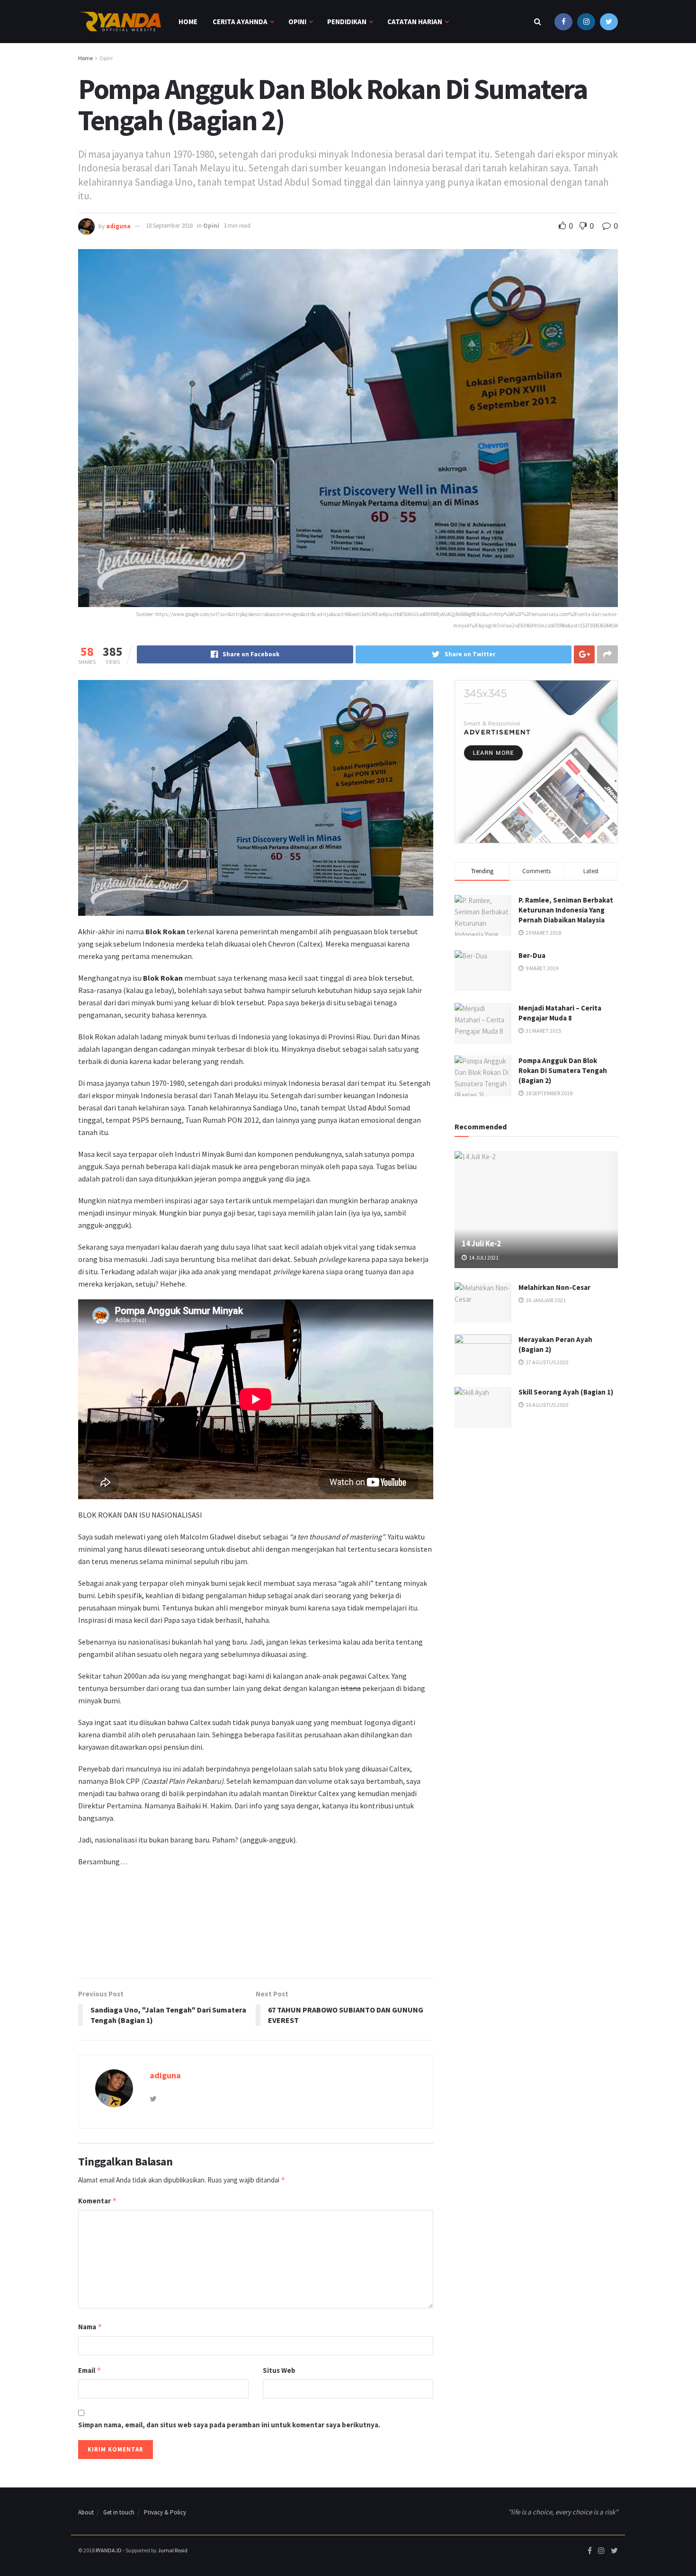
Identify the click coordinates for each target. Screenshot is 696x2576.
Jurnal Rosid (173, 2550)
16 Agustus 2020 (546, 1405)
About (86, 2512)
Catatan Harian (415, 22)
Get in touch (119, 2512)
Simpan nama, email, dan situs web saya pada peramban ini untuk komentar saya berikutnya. (229, 2425)
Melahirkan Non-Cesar (554, 1287)
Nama (90, 2327)
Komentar (98, 2201)
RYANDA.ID (109, 2550)
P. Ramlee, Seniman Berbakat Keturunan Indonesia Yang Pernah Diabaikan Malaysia (566, 910)
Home (188, 22)
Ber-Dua (532, 955)
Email (90, 2370)
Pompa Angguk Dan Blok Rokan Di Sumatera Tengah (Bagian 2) (563, 1070)
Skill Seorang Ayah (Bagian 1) (566, 1392)
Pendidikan (347, 22)
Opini (297, 22)
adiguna (118, 226)
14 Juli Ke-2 (481, 1243)
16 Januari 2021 (545, 1300)
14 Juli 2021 (483, 1257)
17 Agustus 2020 (546, 1362)
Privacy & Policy (165, 2512)
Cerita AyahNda (240, 22)
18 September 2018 (169, 226)
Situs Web (279, 2370)
